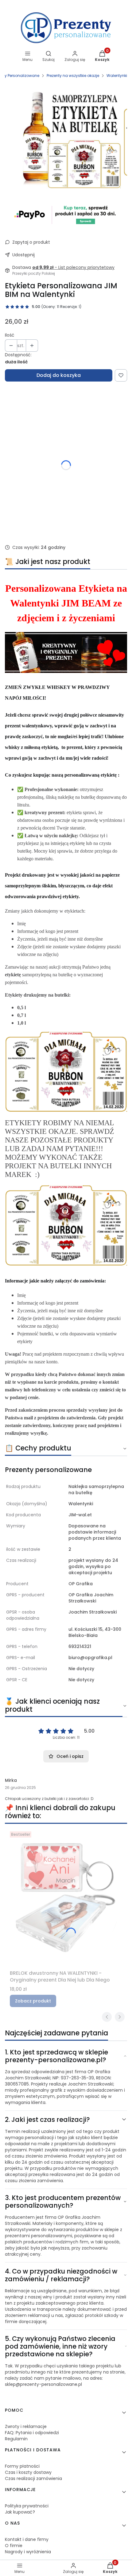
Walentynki (117, 76)
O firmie (14, 2546)
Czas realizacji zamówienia (33, 2478)
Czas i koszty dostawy (28, 2472)
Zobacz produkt (33, 2001)
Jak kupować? (20, 2512)
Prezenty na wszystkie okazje (73, 76)
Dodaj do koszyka (59, 375)
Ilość (10, 335)
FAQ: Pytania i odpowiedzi (32, 2433)
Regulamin (16, 2439)
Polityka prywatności (27, 2506)
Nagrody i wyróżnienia (28, 2552)
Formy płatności (22, 2466)
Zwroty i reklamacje (26, 2426)
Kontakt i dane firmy (27, 2539)
